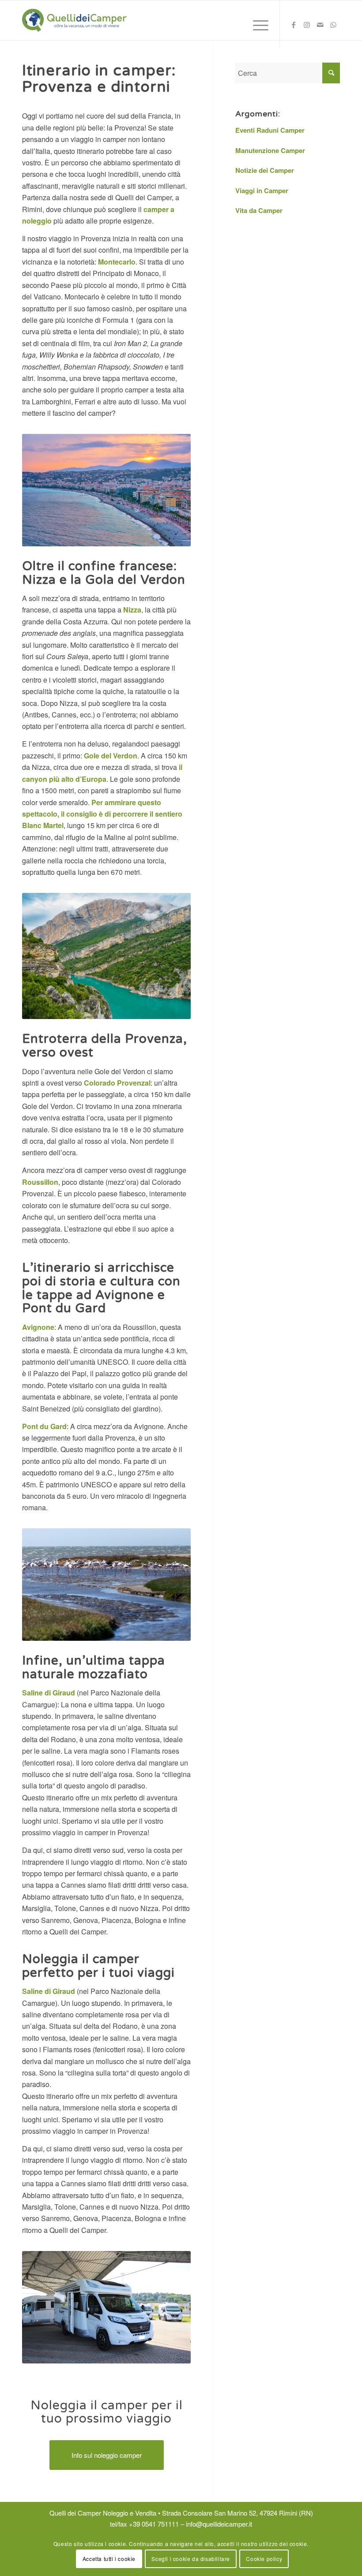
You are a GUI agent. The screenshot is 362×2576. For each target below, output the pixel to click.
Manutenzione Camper (270, 150)
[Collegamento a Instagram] (307, 27)
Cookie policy (264, 2559)
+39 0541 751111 (154, 2524)
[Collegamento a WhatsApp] (333, 27)
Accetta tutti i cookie (109, 2559)
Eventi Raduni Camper (270, 130)
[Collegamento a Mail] (320, 27)
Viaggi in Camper (262, 190)
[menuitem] (256, 25)
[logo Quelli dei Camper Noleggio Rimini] (74, 20)
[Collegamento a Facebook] (294, 27)
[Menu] (256, 25)
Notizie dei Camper (265, 170)
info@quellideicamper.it (219, 2524)
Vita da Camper (259, 210)
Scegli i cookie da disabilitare (191, 2559)
